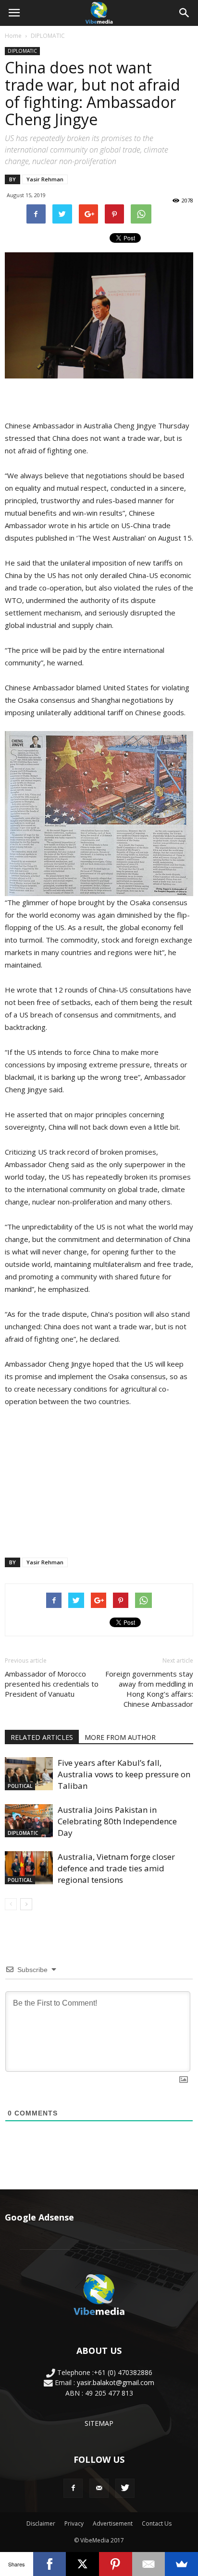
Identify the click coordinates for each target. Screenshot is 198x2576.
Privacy (74, 2523)
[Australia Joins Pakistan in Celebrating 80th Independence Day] (29, 1821)
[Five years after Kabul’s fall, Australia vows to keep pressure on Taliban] (29, 1774)
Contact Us (157, 2523)
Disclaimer (41, 2523)
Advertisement (113, 2523)
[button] (185, 13)
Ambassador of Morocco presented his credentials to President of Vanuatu (52, 1684)
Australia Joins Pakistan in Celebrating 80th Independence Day (117, 1821)
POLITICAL (20, 1786)
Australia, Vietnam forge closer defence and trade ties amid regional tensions (116, 1868)
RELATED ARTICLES (42, 1737)
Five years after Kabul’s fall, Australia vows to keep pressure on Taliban (124, 1774)
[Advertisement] (99, 1480)
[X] (82, 2564)
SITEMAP (99, 2423)
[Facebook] (73, 2488)
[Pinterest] (116, 2564)
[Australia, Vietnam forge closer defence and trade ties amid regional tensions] (29, 1868)
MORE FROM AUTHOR (120, 1737)
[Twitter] (125, 2488)
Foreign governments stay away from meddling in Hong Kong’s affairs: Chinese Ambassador (149, 1689)
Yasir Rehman (45, 179)
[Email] (149, 2564)
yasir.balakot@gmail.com (116, 2382)
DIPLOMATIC (48, 36)
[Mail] (99, 2488)
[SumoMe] (181, 2564)
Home (13, 36)
